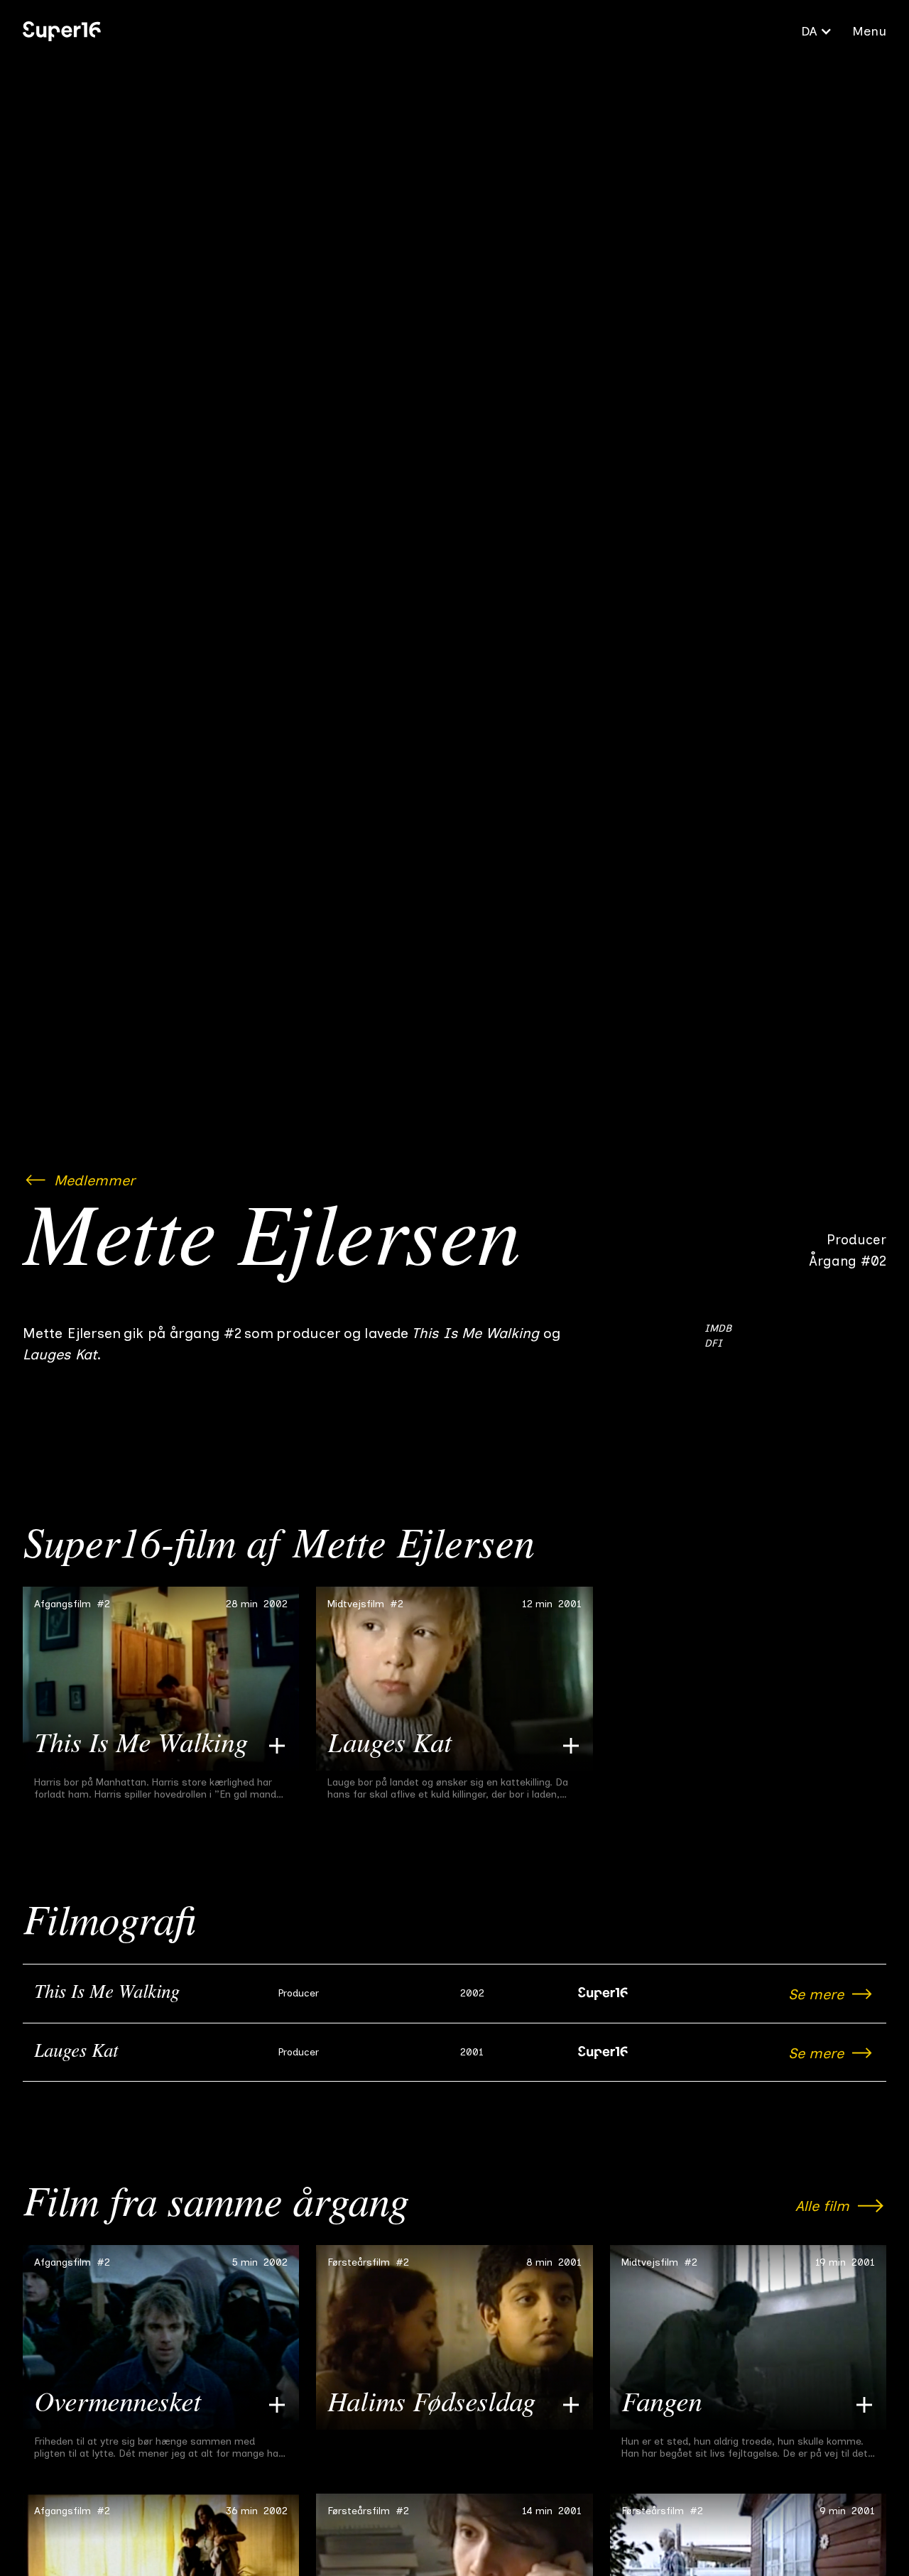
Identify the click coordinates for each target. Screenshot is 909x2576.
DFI (713, 1343)
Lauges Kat (76, 2053)
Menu (869, 31)
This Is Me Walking (107, 1994)
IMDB (718, 1328)
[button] (817, 31)
